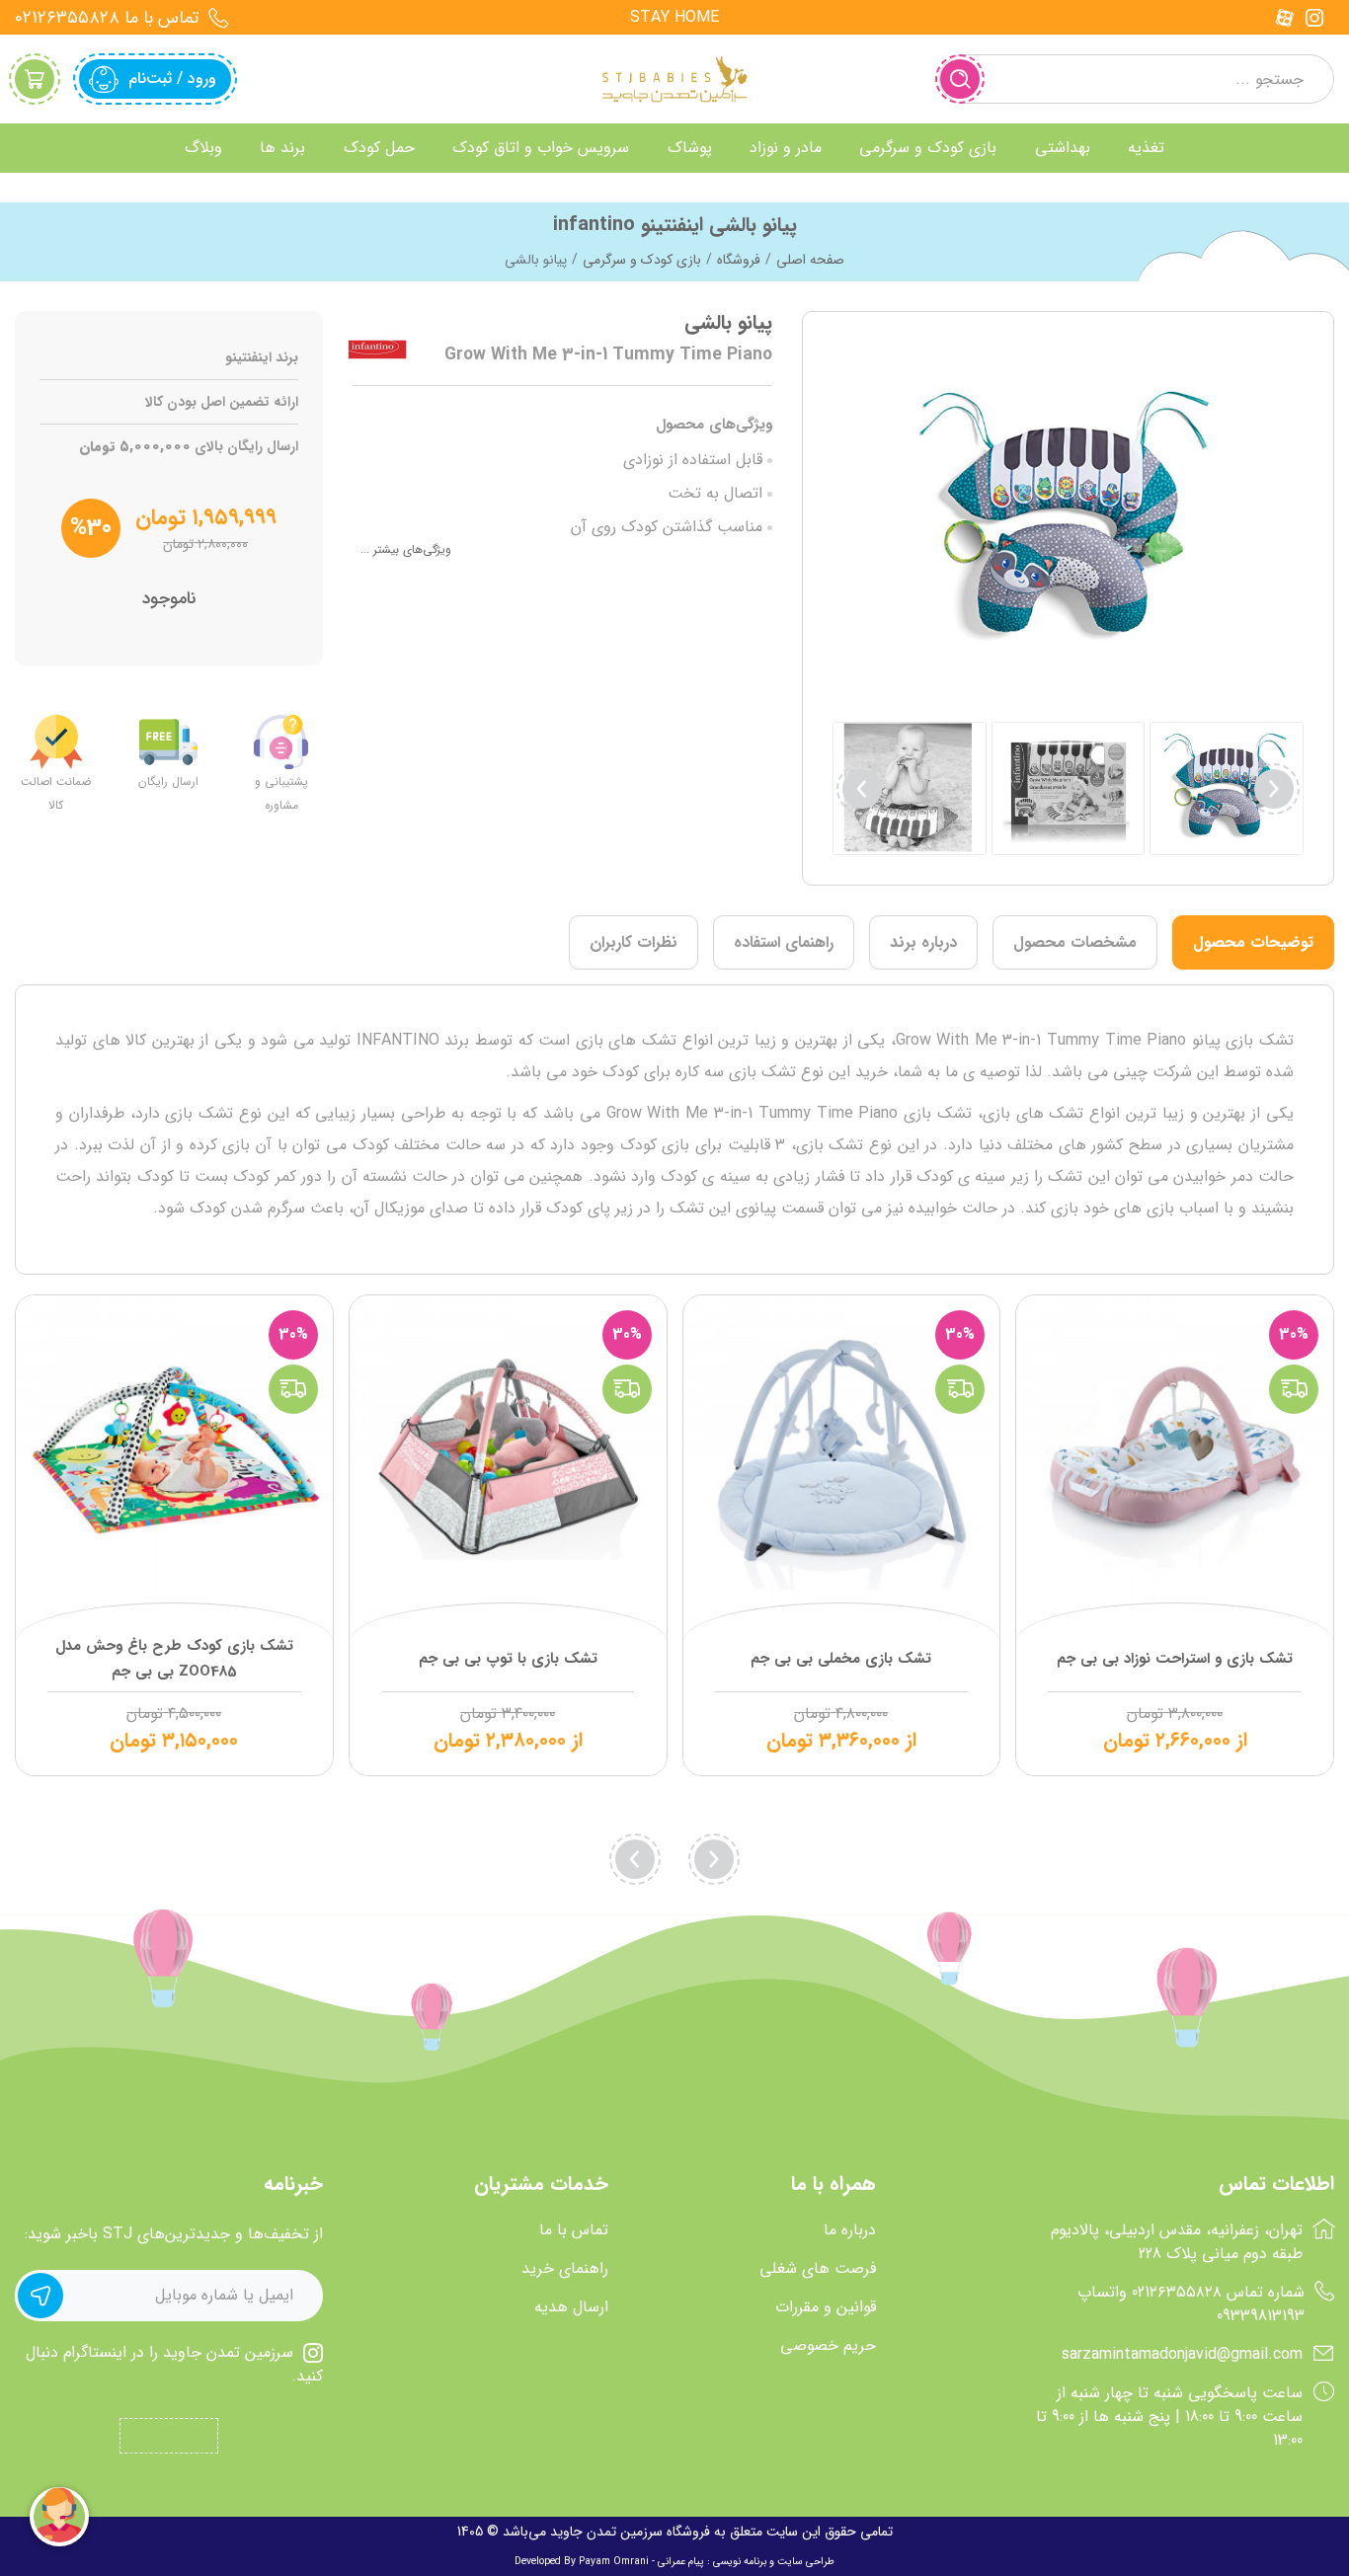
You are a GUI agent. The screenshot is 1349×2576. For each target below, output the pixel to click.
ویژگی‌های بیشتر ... (406, 549)
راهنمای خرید (565, 2269)
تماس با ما (574, 2230)
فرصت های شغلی (818, 2269)
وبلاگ (203, 148)
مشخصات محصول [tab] (1075, 942)
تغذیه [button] (1146, 148)
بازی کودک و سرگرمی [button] (928, 148)
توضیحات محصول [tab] (1253, 942)
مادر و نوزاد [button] (786, 148)
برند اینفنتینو (262, 358)
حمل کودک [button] (379, 148)
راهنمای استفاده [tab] (784, 942)
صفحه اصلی (810, 260)
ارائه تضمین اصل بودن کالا (222, 402)
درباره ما (850, 2230)
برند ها (282, 148)
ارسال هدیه (571, 2307)
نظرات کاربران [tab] (634, 942)
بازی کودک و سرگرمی (642, 260)
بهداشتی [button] (1063, 148)
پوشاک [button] (690, 148)
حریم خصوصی (828, 2346)
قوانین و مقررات (826, 2307)
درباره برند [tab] (923, 942)
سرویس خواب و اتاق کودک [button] (541, 148)
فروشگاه (739, 260)
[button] (862, 789)
